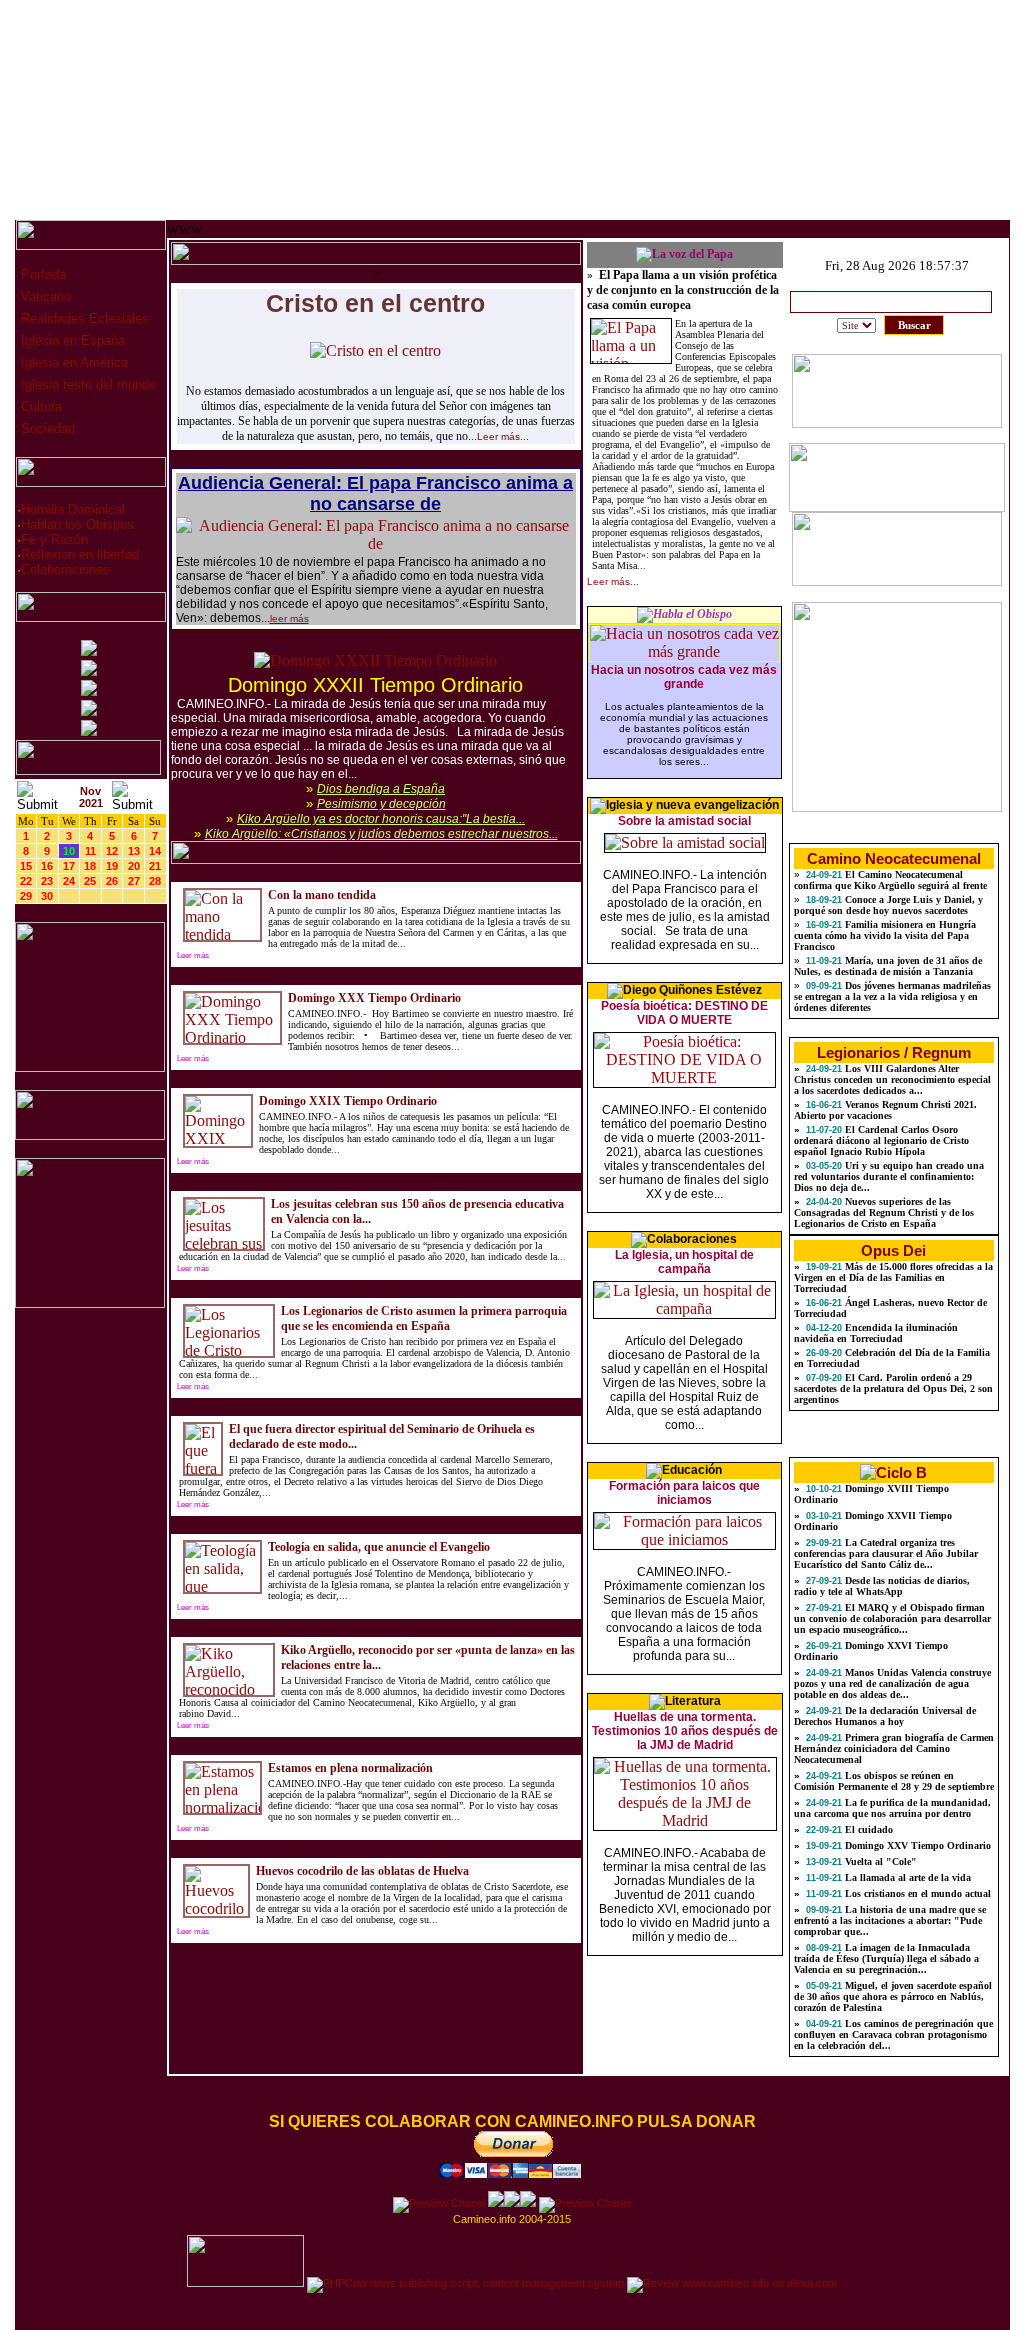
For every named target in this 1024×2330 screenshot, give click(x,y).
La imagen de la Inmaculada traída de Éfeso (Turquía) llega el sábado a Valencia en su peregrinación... (886, 1958)
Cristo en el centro (375, 303)
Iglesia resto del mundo (86, 384)
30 (47, 896)
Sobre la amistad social (684, 821)
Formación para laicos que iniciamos (684, 1493)
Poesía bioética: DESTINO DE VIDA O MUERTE (684, 1013)
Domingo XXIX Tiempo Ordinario (348, 1101)
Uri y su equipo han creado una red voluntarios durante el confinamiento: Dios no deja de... (889, 1176)
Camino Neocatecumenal (894, 858)
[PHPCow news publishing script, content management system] (465, 2283)
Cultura (39, 406)
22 (26, 881)
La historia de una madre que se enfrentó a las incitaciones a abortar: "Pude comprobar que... (890, 1920)
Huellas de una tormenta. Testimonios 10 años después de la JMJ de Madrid (685, 1731)
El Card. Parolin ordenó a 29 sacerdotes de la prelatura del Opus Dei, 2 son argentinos (893, 1388)
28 (155, 881)
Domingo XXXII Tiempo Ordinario (375, 685)
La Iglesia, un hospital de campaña (684, 1262)
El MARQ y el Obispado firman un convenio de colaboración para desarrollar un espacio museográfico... (892, 1618)
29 (26, 896)
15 (26, 866)
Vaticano (44, 296)
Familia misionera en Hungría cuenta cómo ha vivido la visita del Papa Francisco (885, 935)
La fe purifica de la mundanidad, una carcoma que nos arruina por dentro (892, 1808)
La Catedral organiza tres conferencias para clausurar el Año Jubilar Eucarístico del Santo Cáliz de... (886, 1553)
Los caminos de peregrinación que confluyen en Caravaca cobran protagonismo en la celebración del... (893, 2034)
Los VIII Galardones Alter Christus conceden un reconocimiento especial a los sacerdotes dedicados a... (892, 1079)
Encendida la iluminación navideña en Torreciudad (876, 1333)
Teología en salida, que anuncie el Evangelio (379, 1547)
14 (155, 851)
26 (112, 881)
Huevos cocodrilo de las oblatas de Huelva (362, 1871)
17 (69, 866)
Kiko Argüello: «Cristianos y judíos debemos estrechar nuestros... (381, 834)
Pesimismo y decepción (381, 804)
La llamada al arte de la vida (906, 1877)
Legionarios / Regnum (894, 1052)
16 (47, 866)
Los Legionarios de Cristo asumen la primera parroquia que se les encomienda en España (424, 1318)
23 (47, 881)
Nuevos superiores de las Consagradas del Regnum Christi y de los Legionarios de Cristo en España (884, 1212)
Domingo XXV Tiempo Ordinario (916, 1845)
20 (134, 866)
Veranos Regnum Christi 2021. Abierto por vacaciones (885, 1110)
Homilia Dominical (73, 509)
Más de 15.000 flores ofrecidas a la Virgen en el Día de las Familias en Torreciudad (893, 1277)
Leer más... (503, 436)
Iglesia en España (71, 340)
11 (90, 851)
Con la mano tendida (322, 895)
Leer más (193, 955)
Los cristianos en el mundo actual (916, 1893)
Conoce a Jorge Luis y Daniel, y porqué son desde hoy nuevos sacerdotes (888, 905)
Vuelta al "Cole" (879, 1861)
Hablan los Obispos (77, 524)
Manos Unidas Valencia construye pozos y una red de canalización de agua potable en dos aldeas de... (892, 1683)
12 (112, 851)
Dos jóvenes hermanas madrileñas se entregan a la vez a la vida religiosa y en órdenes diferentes (892, 996)
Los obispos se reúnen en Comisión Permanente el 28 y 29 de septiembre (894, 1781)
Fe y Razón (54, 539)
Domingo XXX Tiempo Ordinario (374, 998)
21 (155, 866)
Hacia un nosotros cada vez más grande (684, 677)
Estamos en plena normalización (350, 1768)
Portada (41, 274)
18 (90, 866)
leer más (289, 618)
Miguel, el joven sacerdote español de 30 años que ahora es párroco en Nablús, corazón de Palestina (893, 1996)
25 (90, 881)
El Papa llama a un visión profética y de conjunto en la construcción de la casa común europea (683, 290)
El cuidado (867, 1829)
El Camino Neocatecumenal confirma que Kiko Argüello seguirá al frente (890, 880)
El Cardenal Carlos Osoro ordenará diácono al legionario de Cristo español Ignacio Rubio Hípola (881, 1140)
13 (134, 851)
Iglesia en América (72, 362)
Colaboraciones (65, 569)
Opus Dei (893, 1250)
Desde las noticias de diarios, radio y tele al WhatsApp (882, 1586)
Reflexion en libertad (80, 554)
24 (69, 881)
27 (134, 881)
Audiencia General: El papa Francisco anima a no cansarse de (375, 493)
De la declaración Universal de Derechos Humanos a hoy (885, 1716)
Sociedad (46, 428)
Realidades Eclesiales (83, 318)
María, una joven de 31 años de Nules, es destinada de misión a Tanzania (888, 966)
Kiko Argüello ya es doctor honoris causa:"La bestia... (381, 819)
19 (112, 866)
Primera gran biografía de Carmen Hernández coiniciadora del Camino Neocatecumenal (894, 1748)
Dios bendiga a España (381, 789)
